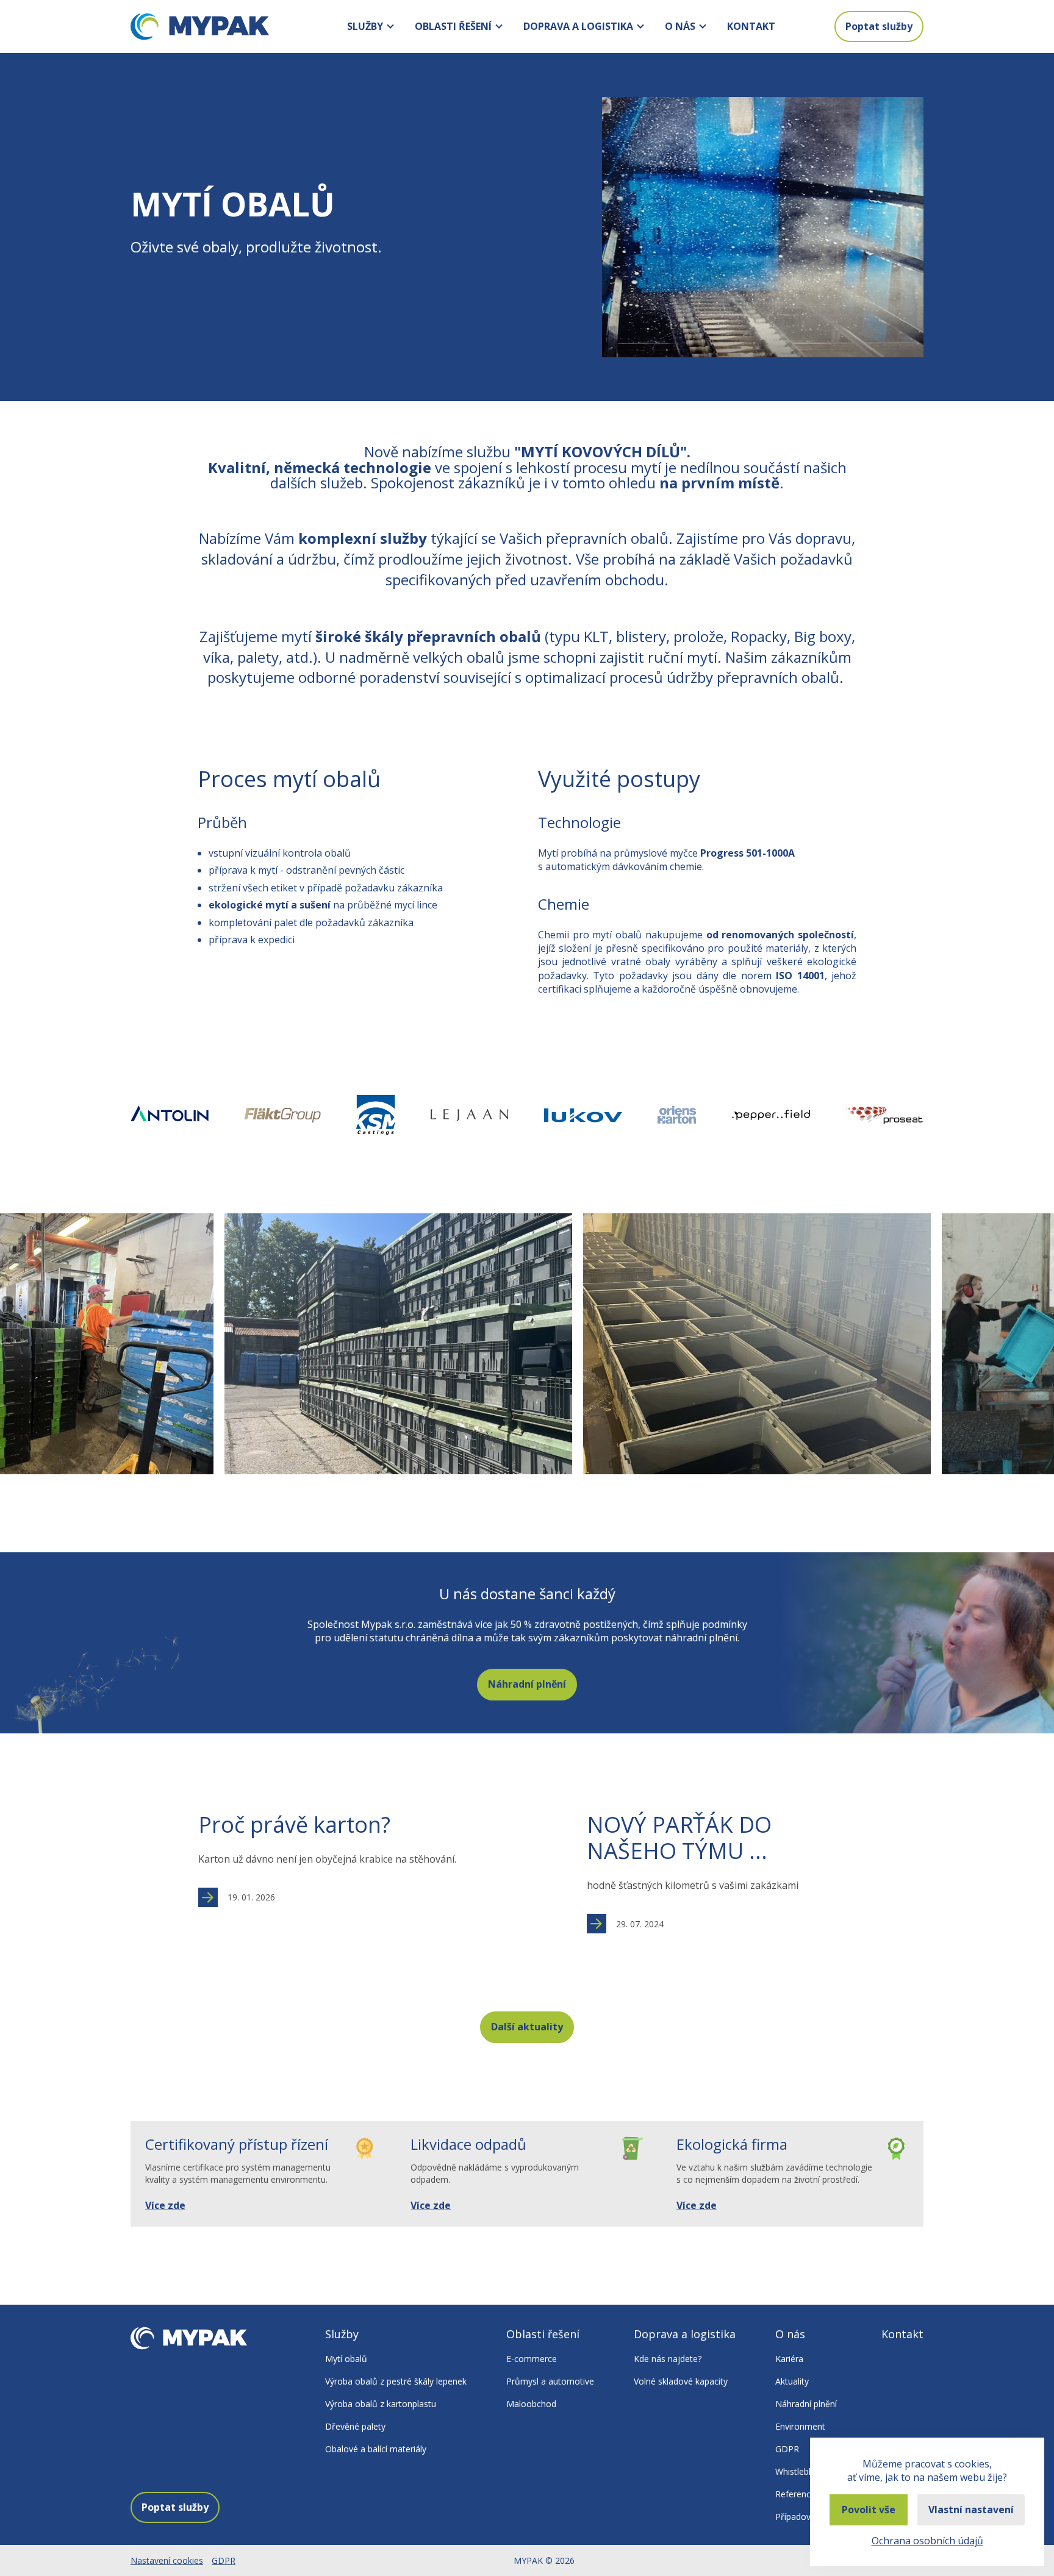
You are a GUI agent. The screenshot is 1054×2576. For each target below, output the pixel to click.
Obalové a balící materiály (376, 2449)
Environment (800, 2426)
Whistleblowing (805, 2471)
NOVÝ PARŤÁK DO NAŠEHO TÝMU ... (679, 1838)
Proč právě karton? (294, 1825)
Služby (365, 26)
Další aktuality (527, 2027)
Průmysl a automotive (550, 2381)
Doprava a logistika (578, 26)
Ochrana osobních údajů (927, 2541)
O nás (680, 26)
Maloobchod (531, 2404)
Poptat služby (879, 26)
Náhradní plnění (527, 1684)
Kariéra (789, 2359)
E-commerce (532, 2359)
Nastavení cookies (167, 2560)
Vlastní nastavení (971, 2510)
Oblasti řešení (453, 26)
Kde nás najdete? (668, 2359)
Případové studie (808, 2517)
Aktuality (792, 2381)
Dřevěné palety (355, 2426)
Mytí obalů (346, 2359)
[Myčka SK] (763, 227)
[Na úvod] (200, 27)
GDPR (787, 2449)
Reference (795, 2494)
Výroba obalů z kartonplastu (381, 2404)
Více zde (165, 2205)
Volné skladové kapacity (681, 2381)
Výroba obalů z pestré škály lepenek (396, 2381)
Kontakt (751, 26)
